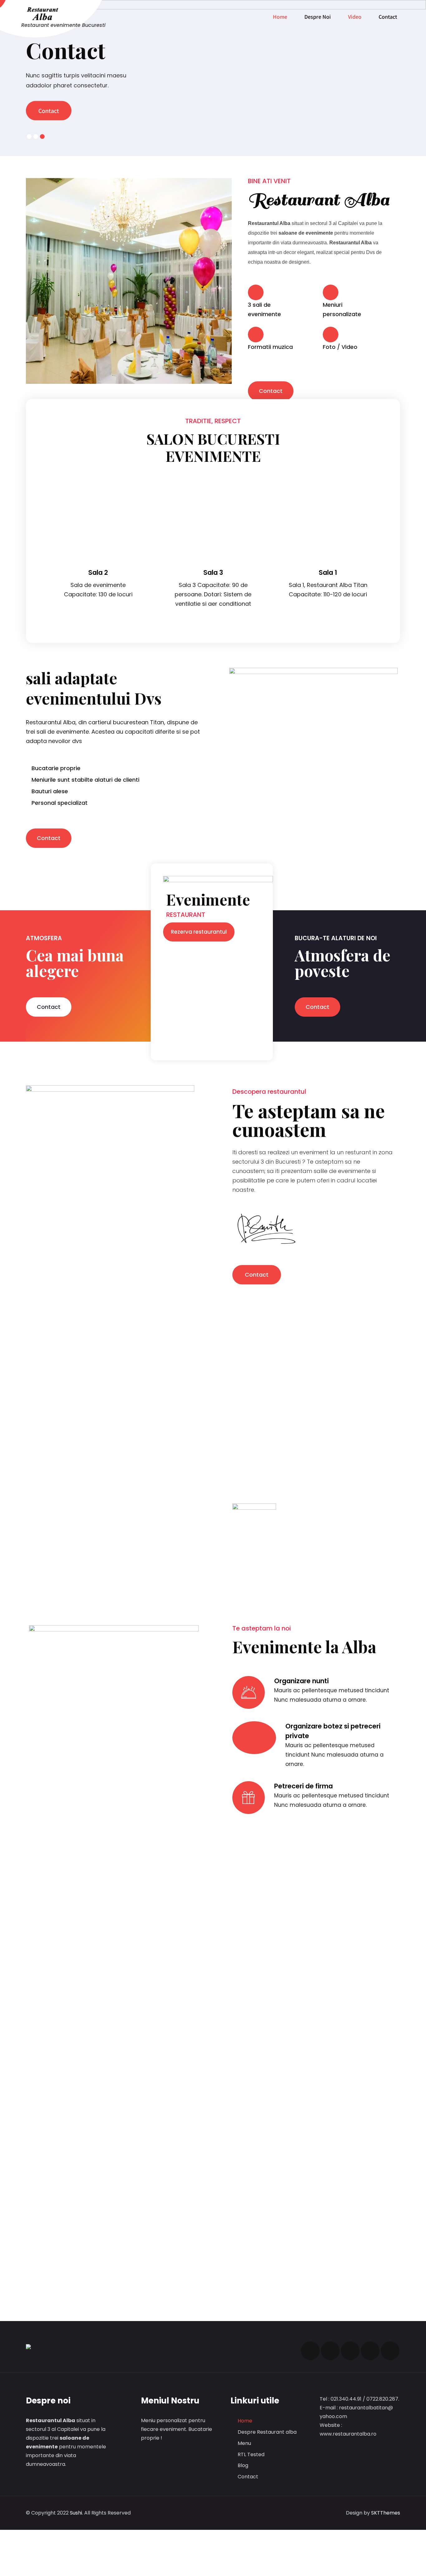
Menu (244, 2443)
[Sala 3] (98, 483)
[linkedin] (390, 2351)
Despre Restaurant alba (267, 2432)
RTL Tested (251, 2454)
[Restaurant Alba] (63, 14)
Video (355, 17)
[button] (271, 391)
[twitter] (330, 2351)
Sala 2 (328, 572)
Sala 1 (213, 572)
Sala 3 (98, 572)
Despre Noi (318, 17)
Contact (388, 17)
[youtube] (370, 2351)
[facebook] (310, 2351)
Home (280, 17)
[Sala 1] (213, 483)
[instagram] (350, 2351)
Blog (243, 2465)
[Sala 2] (328, 483)
